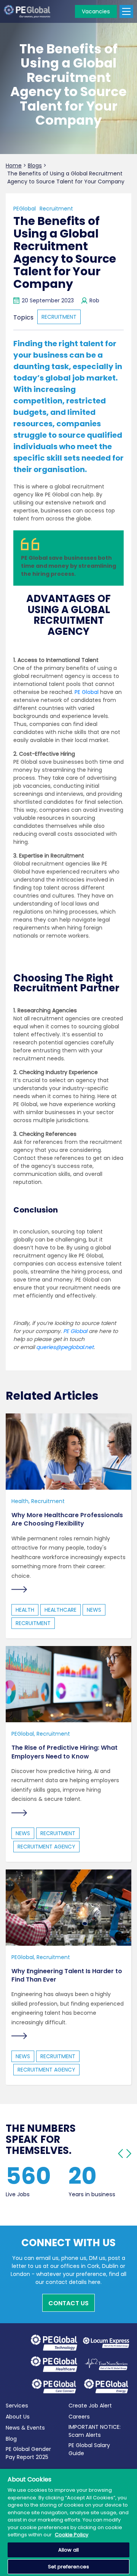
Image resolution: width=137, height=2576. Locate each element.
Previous (120, 2154)
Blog (11, 2439)
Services (17, 2406)
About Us (18, 2417)
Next (129, 2154)
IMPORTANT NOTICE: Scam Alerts (95, 2431)
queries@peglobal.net (65, 1347)
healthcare (61, 1610)
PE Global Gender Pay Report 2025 (28, 2453)
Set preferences (68, 2567)
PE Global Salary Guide (89, 2449)
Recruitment (56, 209)
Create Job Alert (90, 2406)
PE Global (87, 692)
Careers (79, 2417)
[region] (68, 2522)
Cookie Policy (72, 2535)
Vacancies (96, 11)
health (25, 1610)
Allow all (68, 2550)
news (94, 1610)
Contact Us (68, 2303)
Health (20, 1501)
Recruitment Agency (46, 1847)
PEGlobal (25, 209)
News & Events (25, 2428)
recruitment (59, 317)
